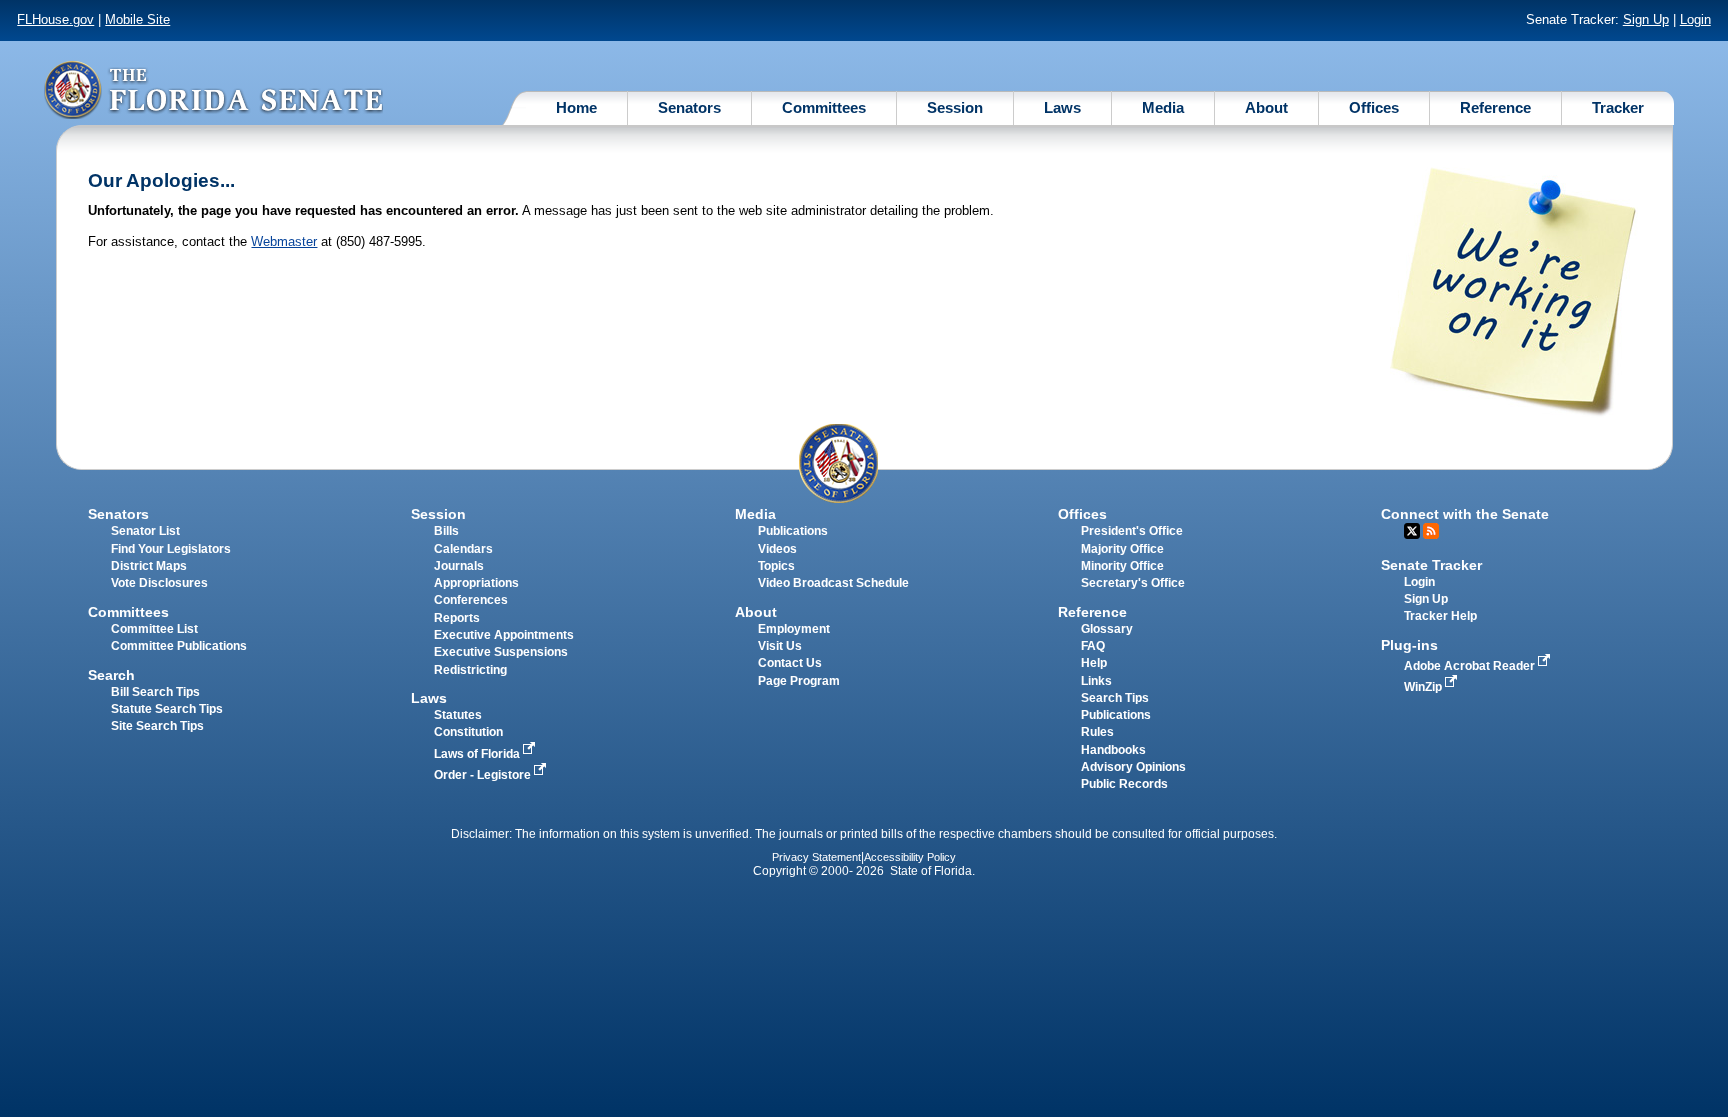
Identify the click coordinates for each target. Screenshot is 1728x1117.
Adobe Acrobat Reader (1471, 666)
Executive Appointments (504, 635)
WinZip (1424, 687)
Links (1096, 681)
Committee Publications (179, 646)
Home (576, 107)
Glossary (1107, 629)
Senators (689, 107)
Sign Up (1646, 19)
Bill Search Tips (155, 692)
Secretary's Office (1133, 583)
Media (1163, 107)
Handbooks (1113, 750)
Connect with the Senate (1465, 514)
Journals (459, 566)
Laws (1062, 107)
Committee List (154, 629)
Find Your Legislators (171, 549)
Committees (824, 107)
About (1266, 107)
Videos (777, 549)
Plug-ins (1409, 645)
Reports (457, 618)
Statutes (458, 715)
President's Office (1132, 531)
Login (1695, 19)
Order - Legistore (484, 775)
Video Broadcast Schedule (833, 583)
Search (111, 675)
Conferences (471, 600)
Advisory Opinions (1133, 767)
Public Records (1124, 784)
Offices (1374, 107)
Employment (794, 629)
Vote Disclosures (159, 583)
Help (1094, 663)
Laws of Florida (478, 754)
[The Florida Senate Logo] (213, 89)
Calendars (463, 549)
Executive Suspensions (501, 652)
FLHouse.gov (55, 19)
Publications (793, 531)
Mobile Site (137, 19)
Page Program (799, 681)
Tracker (1618, 107)
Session (955, 107)
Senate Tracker (1431, 565)
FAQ (1093, 646)
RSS (1431, 531)
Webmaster (284, 241)
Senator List (145, 531)
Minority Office (1122, 566)
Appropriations (476, 583)
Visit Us (780, 646)
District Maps (149, 566)
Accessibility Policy (910, 857)
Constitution (468, 732)
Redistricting (470, 670)
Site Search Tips (157, 726)
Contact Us (790, 663)
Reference (1495, 107)
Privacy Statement (816, 857)
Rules (1097, 732)
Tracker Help (1440, 616)
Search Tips (1115, 698)
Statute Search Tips (167, 709)
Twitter (1412, 531)
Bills (446, 531)
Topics (776, 566)
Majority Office (1122, 549)
